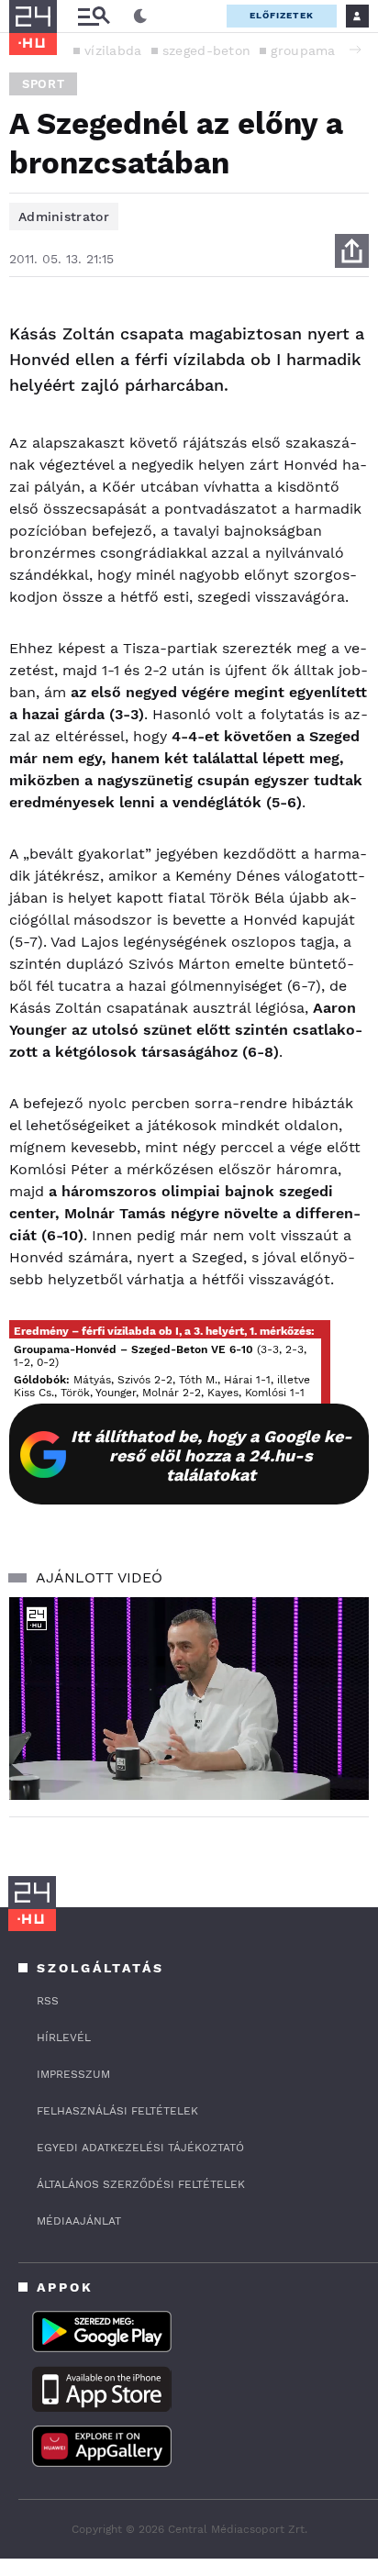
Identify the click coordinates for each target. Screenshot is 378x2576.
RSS (48, 2001)
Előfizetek (282, 15)
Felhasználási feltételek (117, 2111)
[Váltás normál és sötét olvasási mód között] (140, 17)
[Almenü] (94, 16)
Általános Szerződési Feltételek (141, 2184)
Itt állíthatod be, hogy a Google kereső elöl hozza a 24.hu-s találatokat (211, 1455)
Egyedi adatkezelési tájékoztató (140, 2148)
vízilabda (113, 50)
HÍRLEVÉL (64, 2037)
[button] (355, 50)
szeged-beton (207, 50)
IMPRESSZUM (73, 2074)
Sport (43, 84)
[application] (189, 1699)
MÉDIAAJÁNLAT (79, 2221)
